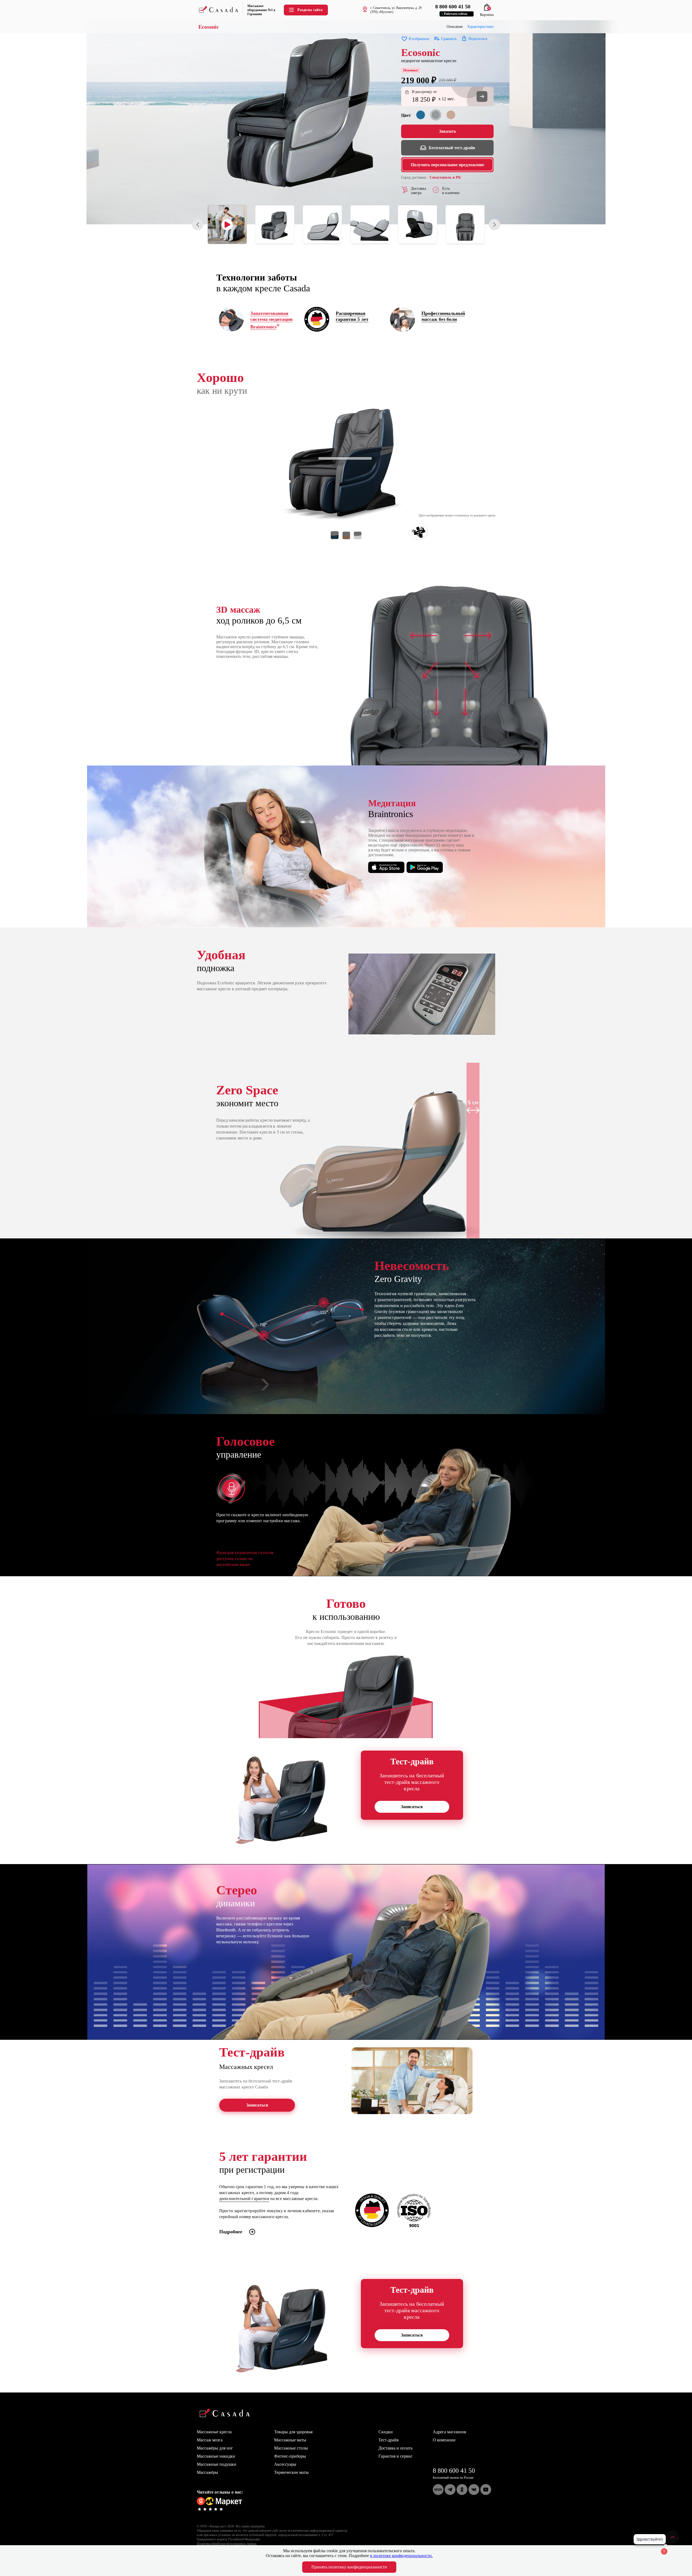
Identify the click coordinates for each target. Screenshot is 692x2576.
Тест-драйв (389, 2440)
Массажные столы (291, 2448)
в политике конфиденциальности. (401, 2556)
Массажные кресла (214, 2432)
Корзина (487, 13)
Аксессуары (285, 2464)
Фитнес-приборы (290, 2456)
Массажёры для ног (215, 2448)
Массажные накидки (216, 2456)
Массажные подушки (217, 2464)
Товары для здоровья (293, 2432)
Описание (455, 27)
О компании (444, 2440)
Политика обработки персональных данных (227, 2544)
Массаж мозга (210, 2440)
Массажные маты (290, 2440)
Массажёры (207, 2472)
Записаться (412, 1807)
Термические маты (291, 2472)
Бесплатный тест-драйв (452, 148)
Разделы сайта (310, 10)
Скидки (386, 2432)
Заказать (448, 131)
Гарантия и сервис (395, 2456)
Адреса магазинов (450, 2432)
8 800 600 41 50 (454, 2471)
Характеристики (480, 27)
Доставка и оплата (395, 2448)
